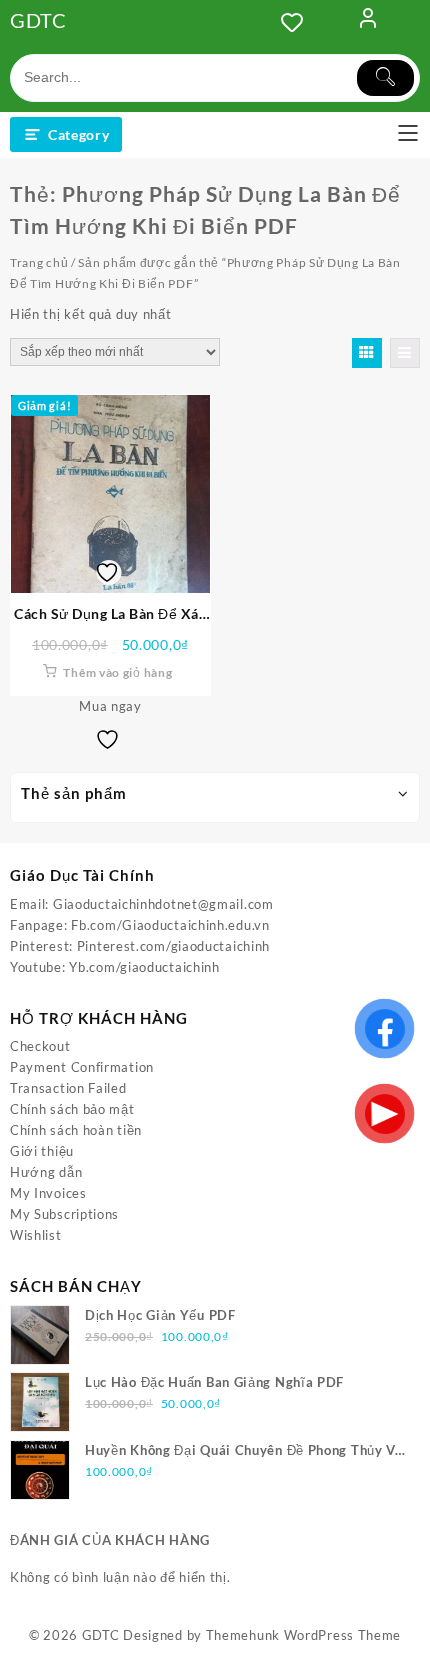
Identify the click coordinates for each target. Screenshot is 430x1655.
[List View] (405, 353)
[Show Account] (368, 22)
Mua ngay (110, 706)
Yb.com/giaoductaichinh (144, 967)
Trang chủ (39, 262)
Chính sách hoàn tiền (76, 1130)
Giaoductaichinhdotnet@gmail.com (163, 904)
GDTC (38, 20)
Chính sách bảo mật (72, 1109)
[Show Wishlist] (298, 22)
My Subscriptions (64, 1214)
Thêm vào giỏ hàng (117, 672)
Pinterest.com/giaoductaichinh (173, 946)
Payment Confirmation (82, 1067)
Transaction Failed (68, 1088)
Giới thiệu (42, 1151)
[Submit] (386, 78)
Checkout (40, 1046)
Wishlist (36, 1235)
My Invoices (48, 1193)
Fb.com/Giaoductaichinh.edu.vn (170, 925)
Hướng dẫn (46, 1172)
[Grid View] (367, 353)
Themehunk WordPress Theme (304, 1635)
